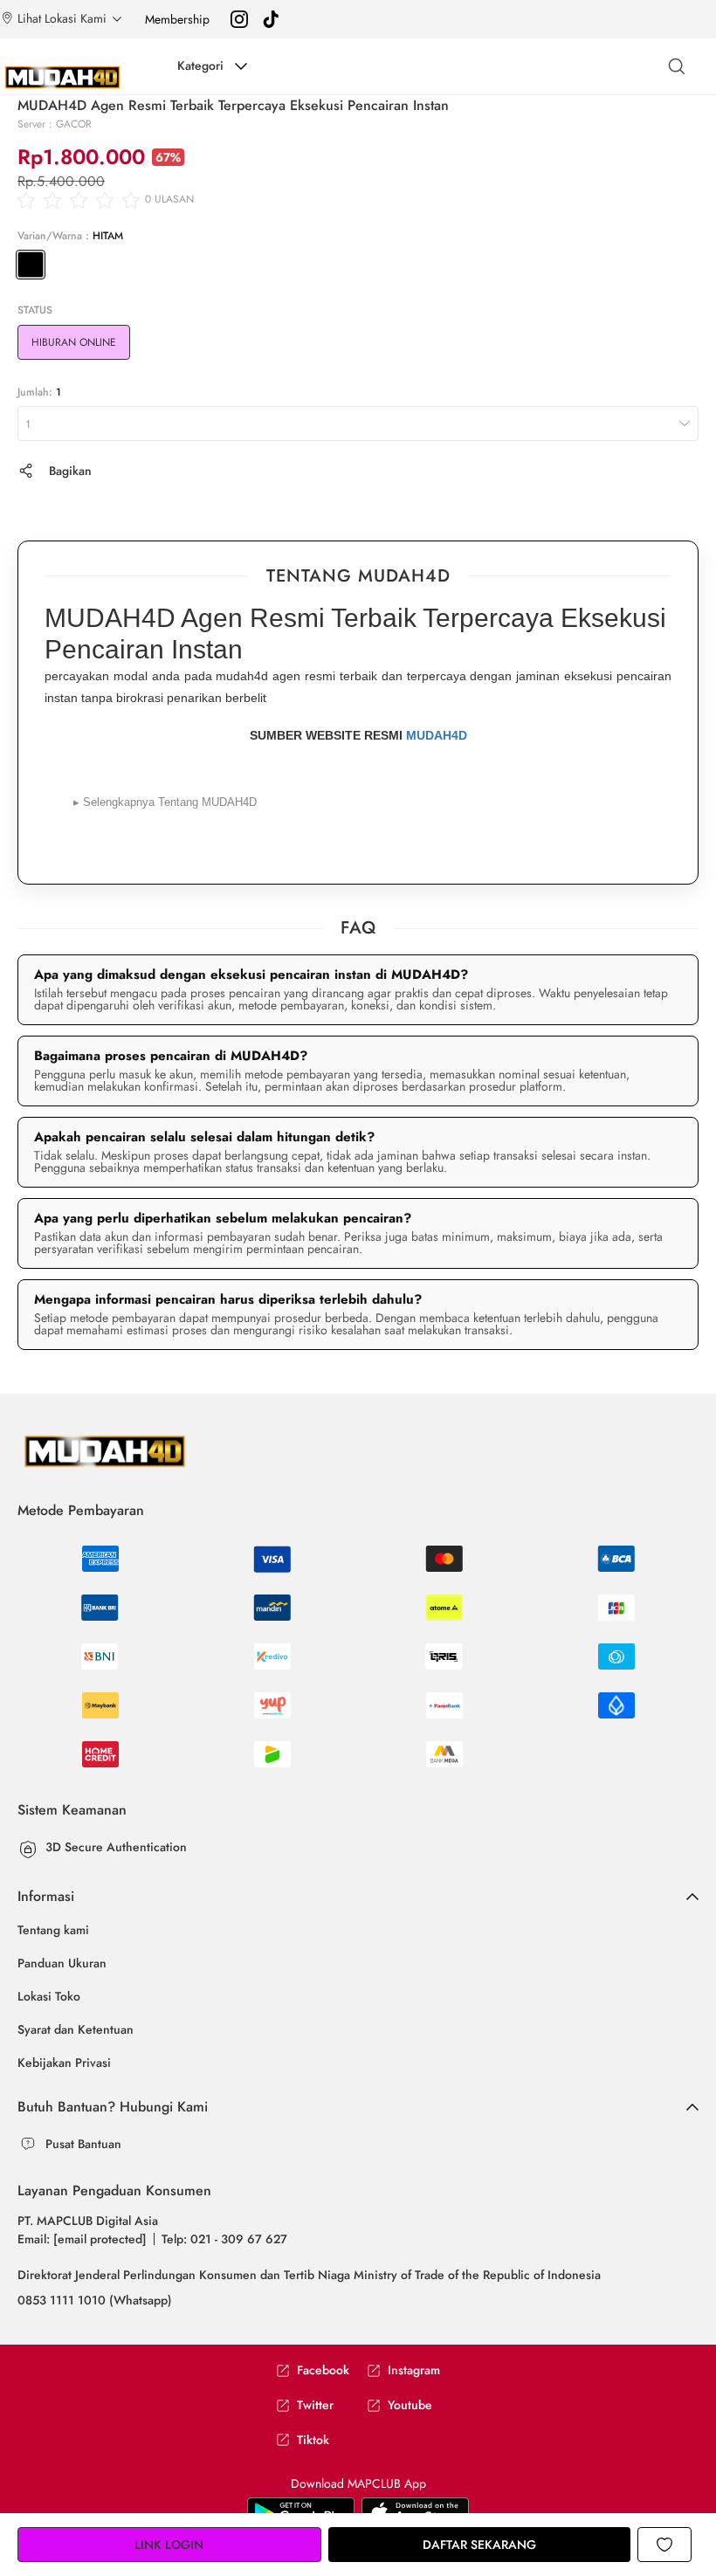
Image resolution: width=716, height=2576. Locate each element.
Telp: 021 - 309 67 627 (224, 2239)
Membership (177, 19)
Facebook (323, 2370)
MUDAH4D (437, 735)
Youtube (410, 2405)
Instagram (414, 2370)
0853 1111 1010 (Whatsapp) (95, 2300)
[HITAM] (31, 265)
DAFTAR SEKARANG (479, 2545)
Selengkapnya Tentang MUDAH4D (165, 802)
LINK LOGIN (169, 2545)
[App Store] (301, 2512)
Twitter (315, 2405)
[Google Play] (415, 2512)
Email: (82, 2239)
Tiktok (313, 2440)
